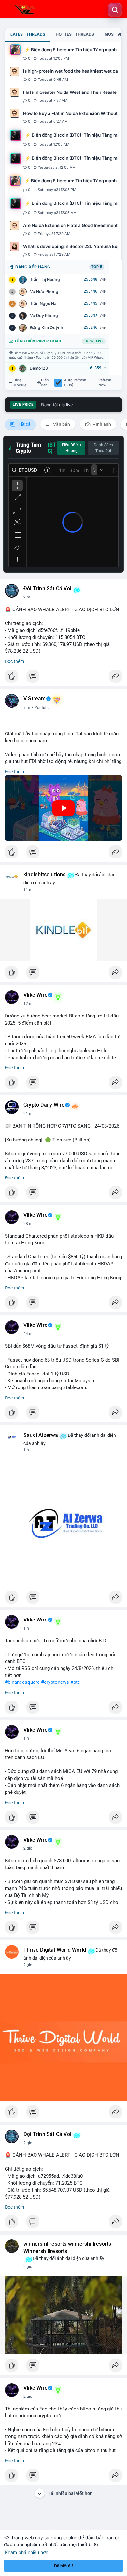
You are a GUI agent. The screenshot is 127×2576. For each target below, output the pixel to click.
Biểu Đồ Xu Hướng (71, 448)
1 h (26, 1450)
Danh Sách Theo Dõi (103, 448)
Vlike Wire (35, 995)
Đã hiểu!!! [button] (63, 2566)
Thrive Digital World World (55, 1950)
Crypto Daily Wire (44, 1105)
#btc (75, 1682)
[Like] (63, 678)
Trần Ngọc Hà (43, 304)
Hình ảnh (101, 424)
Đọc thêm (14, 661)
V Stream (35, 699)
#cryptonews (55, 1682)
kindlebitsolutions (45, 875)
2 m (27, 597)
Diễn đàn (45, 383)
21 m (28, 1114)
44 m (28, 1334)
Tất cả (24, 424)
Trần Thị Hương (45, 280)
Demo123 (39, 368)
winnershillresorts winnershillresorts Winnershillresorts (67, 2248)
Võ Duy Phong (44, 316)
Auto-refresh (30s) (75, 383)
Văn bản (61, 424)
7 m (27, 708)
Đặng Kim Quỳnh (47, 328)
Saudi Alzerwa (41, 1435)
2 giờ (28, 1848)
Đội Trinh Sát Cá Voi (47, 589)
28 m (28, 1224)
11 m (28, 890)
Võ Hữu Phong (44, 292)
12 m (28, 1004)
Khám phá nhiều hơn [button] (27, 2552)
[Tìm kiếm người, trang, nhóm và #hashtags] (115, 10)
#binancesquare (22, 1682)
